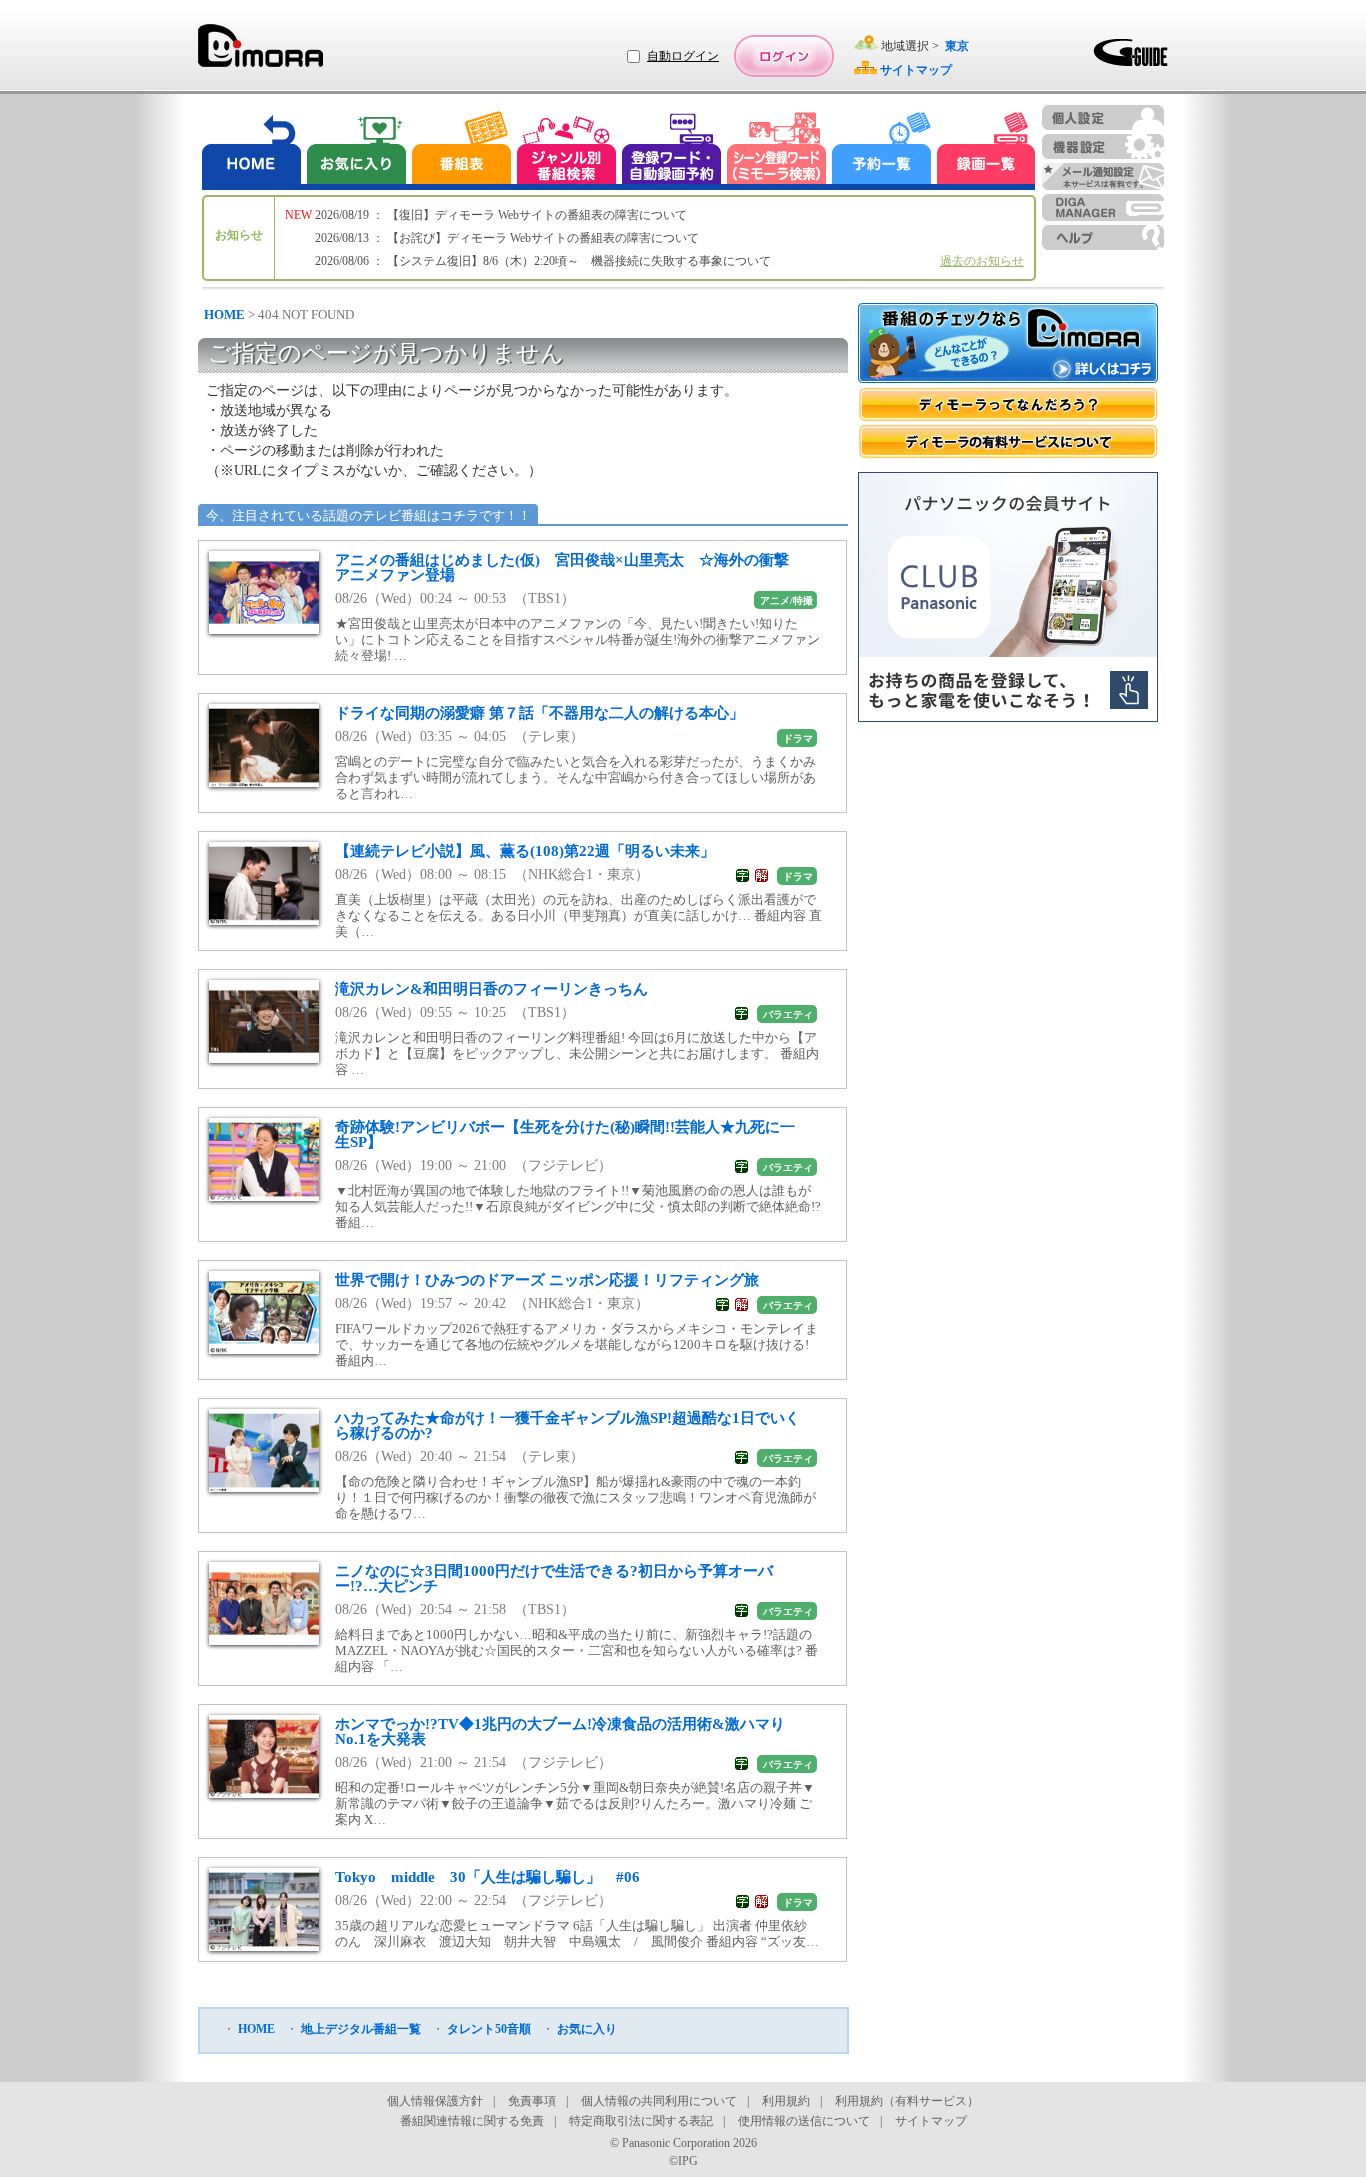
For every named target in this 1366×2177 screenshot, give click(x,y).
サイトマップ (931, 2121)
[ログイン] (784, 56)
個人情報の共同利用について (659, 2101)
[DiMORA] (260, 52)
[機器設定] (1103, 146)
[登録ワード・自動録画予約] (672, 150)
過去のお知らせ (982, 261)
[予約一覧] (882, 150)
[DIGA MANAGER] (1103, 207)
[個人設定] (1103, 117)
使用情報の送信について (804, 2121)
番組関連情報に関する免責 (472, 2121)
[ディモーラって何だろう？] (1008, 404)
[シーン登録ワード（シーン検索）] (777, 150)
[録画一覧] (986, 150)
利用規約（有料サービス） (907, 2101)
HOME (224, 314)
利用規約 (786, 2101)
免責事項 (532, 2101)
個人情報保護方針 (435, 2101)
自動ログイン (683, 56)
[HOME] (252, 150)
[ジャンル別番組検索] (566, 150)
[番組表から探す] (461, 150)
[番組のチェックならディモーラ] (1008, 345)
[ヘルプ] (1103, 237)
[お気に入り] (355, 150)
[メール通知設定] (1103, 176)
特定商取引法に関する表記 (641, 2121)
